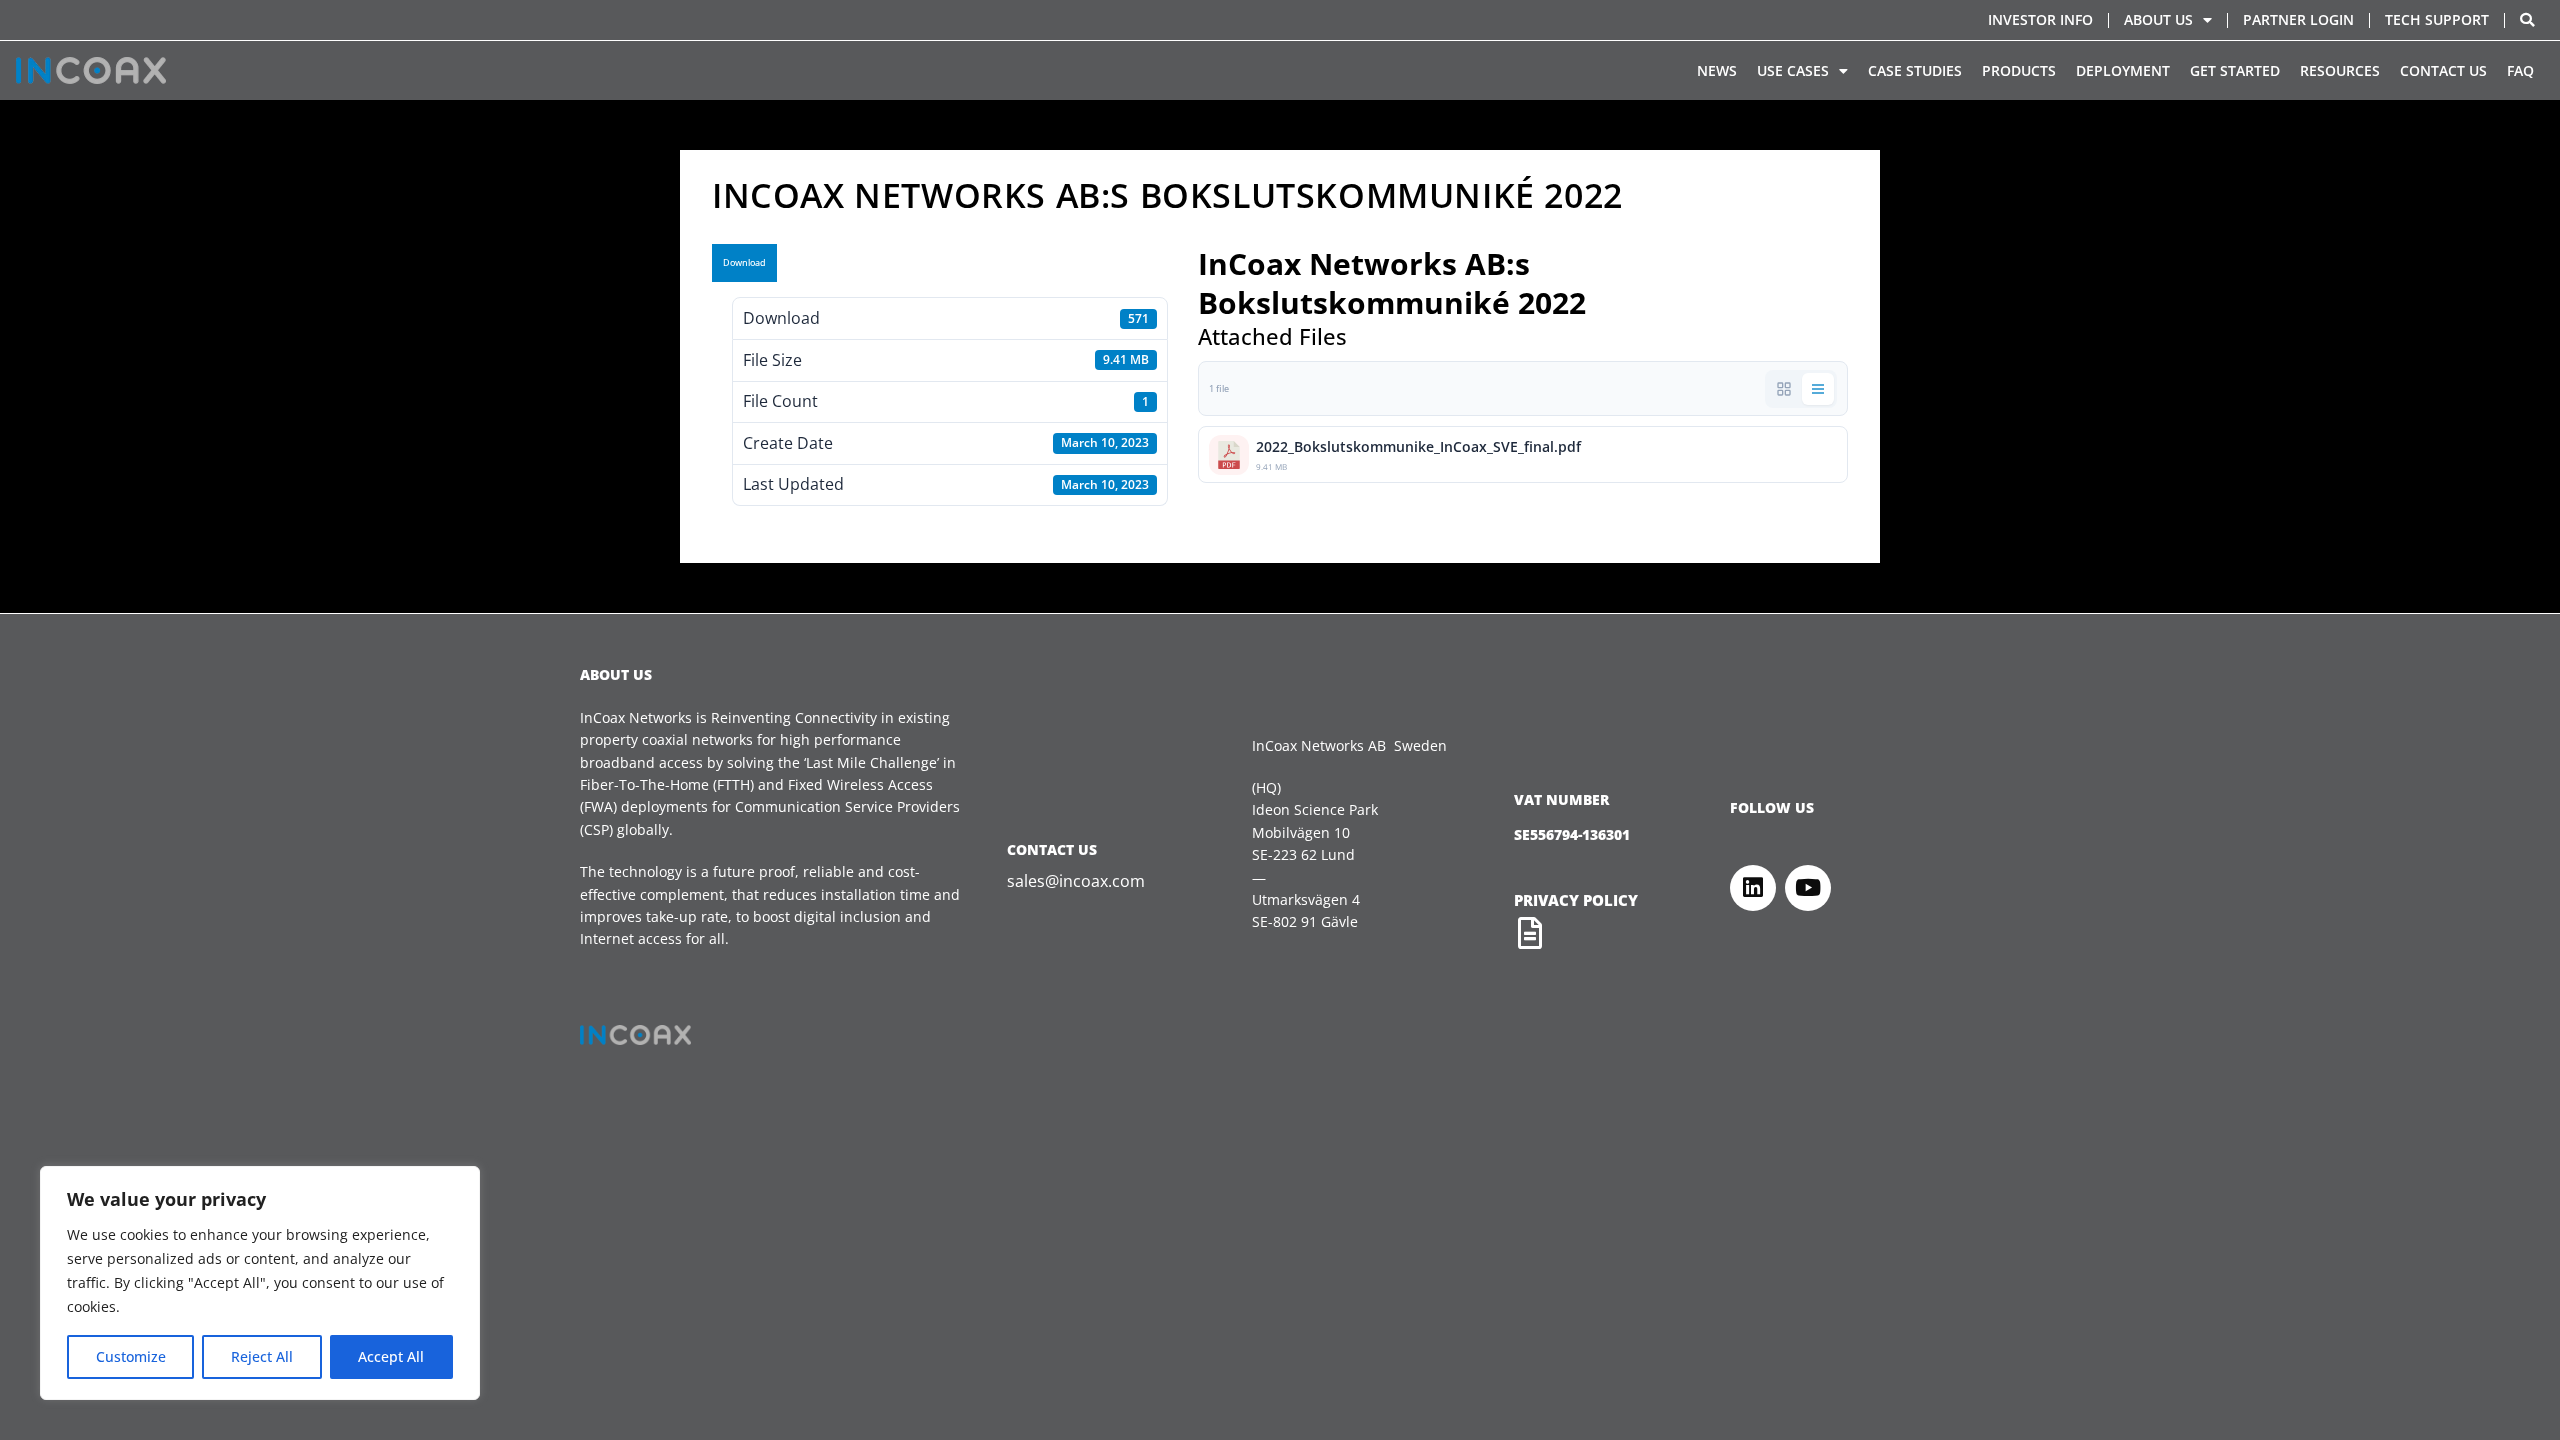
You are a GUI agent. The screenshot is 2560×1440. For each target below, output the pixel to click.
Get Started (2235, 70)
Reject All (262, 1356)
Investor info (2040, 19)
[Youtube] (1808, 888)
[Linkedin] (1753, 888)
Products (2019, 70)
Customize (131, 1356)
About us (2158, 19)
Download (744, 263)
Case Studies (1915, 70)
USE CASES (1793, 70)
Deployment (2123, 70)
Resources (2340, 70)
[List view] (1818, 389)
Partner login (2298, 19)
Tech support (2437, 19)
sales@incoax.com (1076, 881)
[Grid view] (1784, 389)
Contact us (2443, 70)
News (1717, 70)
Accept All (391, 1356)
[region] (260, 1283)
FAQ (2520, 70)
